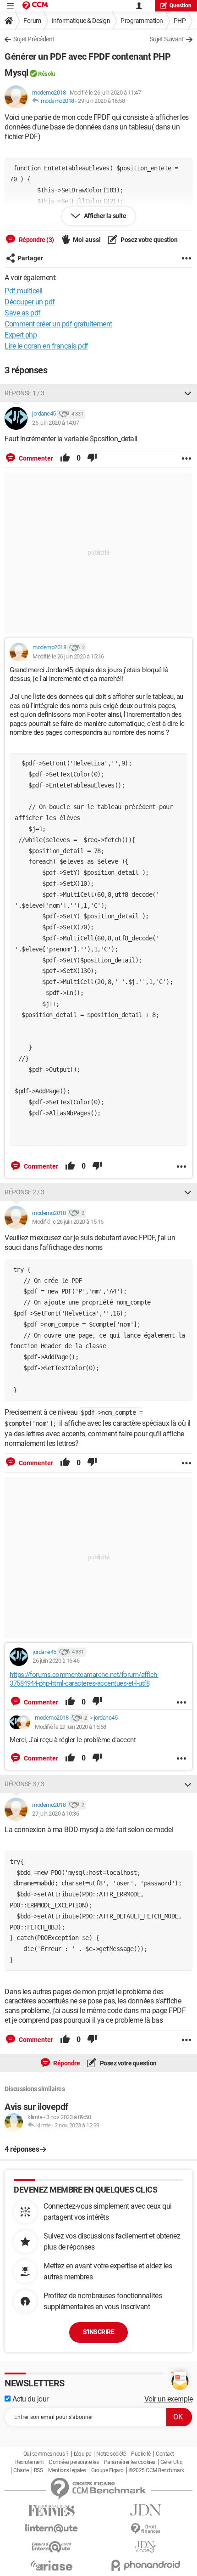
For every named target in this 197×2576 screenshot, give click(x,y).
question (181, 6)
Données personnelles (74, 2462)
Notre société (111, 2454)
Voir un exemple (169, 2399)
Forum (32, 21)
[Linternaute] (52, 2528)
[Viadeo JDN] (145, 2547)
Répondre (66, 2063)
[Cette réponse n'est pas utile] (92, 458)
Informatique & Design (81, 21)
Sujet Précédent (34, 39)
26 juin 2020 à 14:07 (55, 423)
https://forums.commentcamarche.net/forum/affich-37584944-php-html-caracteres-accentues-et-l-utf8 (84, 1679)
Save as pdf (23, 313)
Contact (165, 2454)
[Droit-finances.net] (145, 2529)
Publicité (141, 2454)
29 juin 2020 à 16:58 (101, 101)
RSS (38, 2470)
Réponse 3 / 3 (25, 1784)
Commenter (35, 458)
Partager (30, 258)
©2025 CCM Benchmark (156, 2470)
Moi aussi (87, 240)
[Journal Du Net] (145, 2510)
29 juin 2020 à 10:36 (55, 1814)
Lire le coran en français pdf (47, 346)
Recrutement (30, 2462)
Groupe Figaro (107, 2470)
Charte (21, 2470)
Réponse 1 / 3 (25, 393)
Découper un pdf (30, 302)
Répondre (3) (36, 240)
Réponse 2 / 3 (25, 1192)
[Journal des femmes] (52, 2511)
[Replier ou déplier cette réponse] (188, 393)
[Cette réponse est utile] (65, 458)
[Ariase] (52, 2565)
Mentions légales (67, 2470)
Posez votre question (149, 240)
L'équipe (82, 2454)
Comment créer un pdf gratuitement (58, 324)
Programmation (142, 21)
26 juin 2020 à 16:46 (56, 1661)
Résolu (46, 74)
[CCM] (35, 6)
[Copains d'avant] (52, 2547)
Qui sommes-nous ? (46, 2454)
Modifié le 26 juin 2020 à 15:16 (68, 656)
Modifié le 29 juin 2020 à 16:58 (71, 1727)
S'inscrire (98, 2332)
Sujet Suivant (167, 39)
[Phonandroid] (145, 2565)
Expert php (21, 335)
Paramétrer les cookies (130, 2462)
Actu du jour (30, 2399)
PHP (180, 21)
